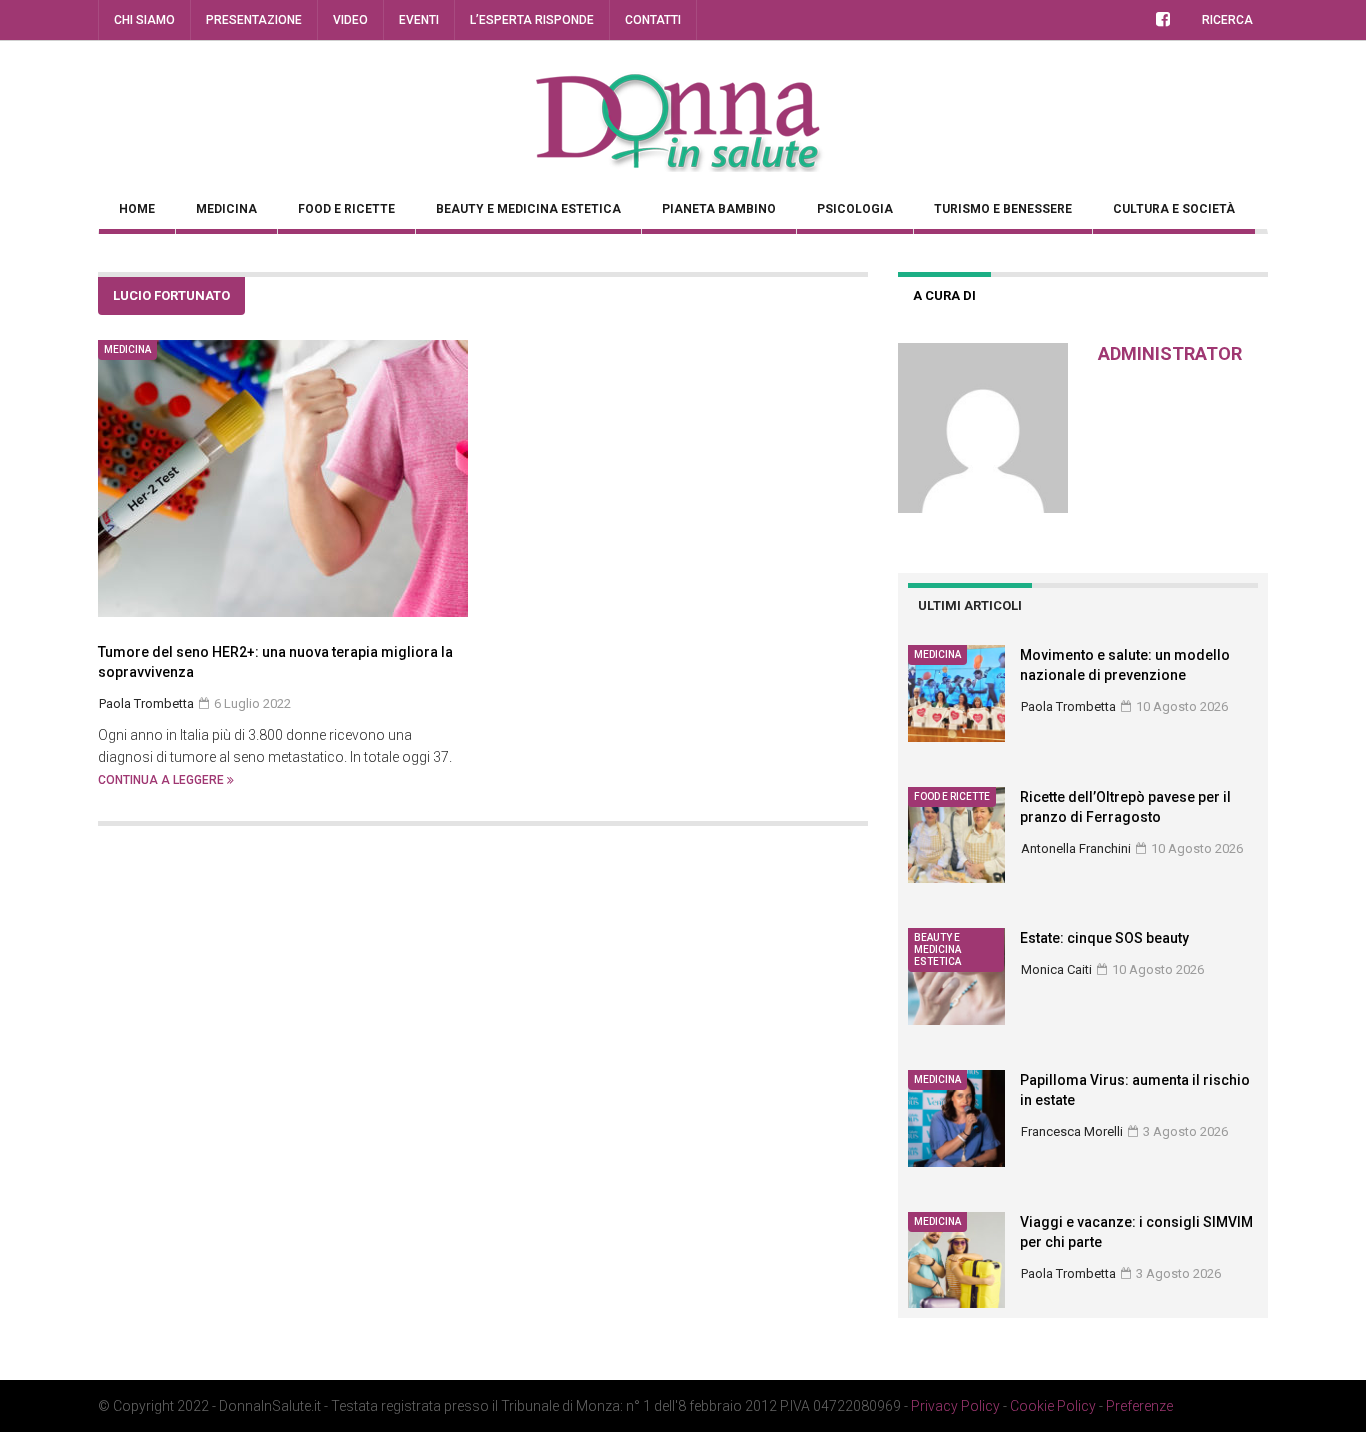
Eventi (419, 20)
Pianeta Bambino (719, 209)
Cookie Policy (1053, 1406)
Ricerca (1227, 20)
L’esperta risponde (532, 20)
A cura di (944, 295)
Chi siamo (144, 20)
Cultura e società (1174, 209)
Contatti (653, 20)
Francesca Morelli (1072, 1131)
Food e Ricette (346, 209)
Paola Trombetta (1068, 706)
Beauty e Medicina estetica (528, 209)
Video (350, 20)
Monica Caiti (1056, 969)
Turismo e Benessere (1003, 209)
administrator (1170, 353)
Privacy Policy (955, 1406)
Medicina (226, 209)
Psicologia (855, 209)
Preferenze (1139, 1406)
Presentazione (254, 20)
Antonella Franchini (1076, 848)
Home (137, 209)
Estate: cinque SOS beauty (1104, 938)
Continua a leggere (162, 780)
